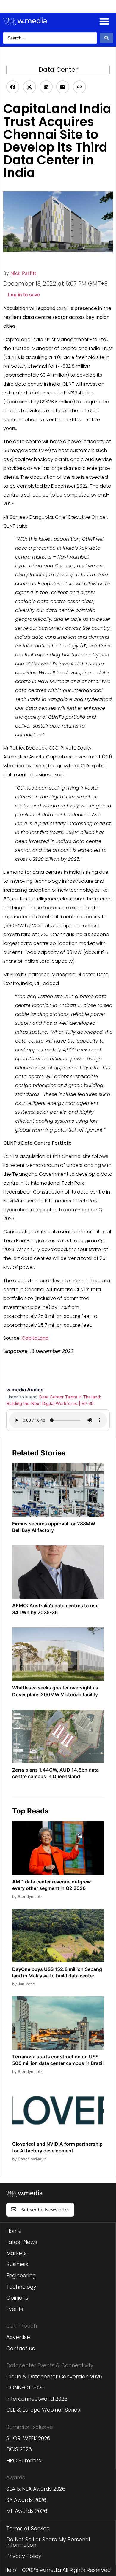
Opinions (17, 2298)
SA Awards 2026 (26, 2500)
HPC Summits (24, 2461)
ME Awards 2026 (27, 2511)
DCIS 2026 (19, 2449)
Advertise (18, 2337)
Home (14, 2231)
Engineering (21, 2276)
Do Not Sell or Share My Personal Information (48, 2542)
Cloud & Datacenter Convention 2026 (54, 2377)
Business (17, 2264)
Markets (17, 2253)
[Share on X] (29, 87)
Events (15, 2309)
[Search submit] (106, 38)
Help (10, 2570)
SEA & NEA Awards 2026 (36, 2489)
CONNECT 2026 (25, 2388)
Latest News (22, 2242)
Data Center (58, 70)
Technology (21, 2287)
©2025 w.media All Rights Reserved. (67, 2570)
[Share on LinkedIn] (46, 87)
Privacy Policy (24, 2556)
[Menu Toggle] (104, 21)
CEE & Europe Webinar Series (43, 2410)
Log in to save (24, 295)
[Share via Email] (63, 87)
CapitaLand (36, 1338)
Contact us (21, 2349)
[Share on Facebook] (13, 87)
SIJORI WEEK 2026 (28, 2438)
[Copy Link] (79, 87)
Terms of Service (28, 2529)
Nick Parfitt (23, 273)
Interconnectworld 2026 (37, 2399)
